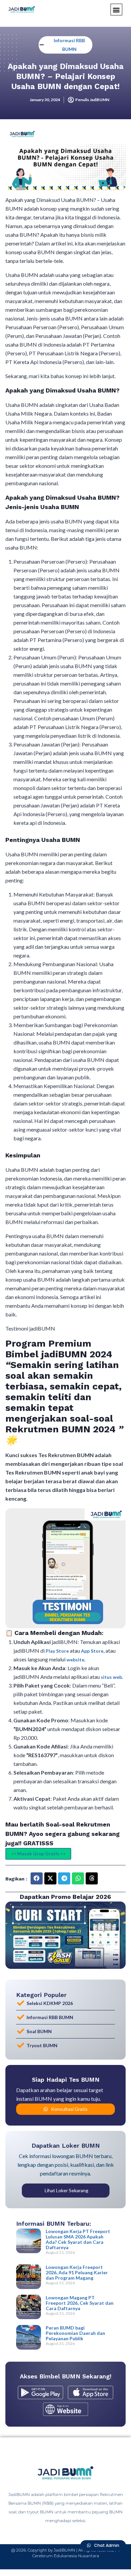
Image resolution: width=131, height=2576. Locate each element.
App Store (92, 1651)
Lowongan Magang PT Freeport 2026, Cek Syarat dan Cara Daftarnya (80, 2303)
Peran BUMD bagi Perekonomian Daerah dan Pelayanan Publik (75, 2333)
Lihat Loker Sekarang (67, 2190)
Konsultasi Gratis (69, 2109)
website (75, 1660)
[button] (116, 10)
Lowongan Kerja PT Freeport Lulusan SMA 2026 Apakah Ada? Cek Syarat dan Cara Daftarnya (78, 2239)
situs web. (112, 1677)
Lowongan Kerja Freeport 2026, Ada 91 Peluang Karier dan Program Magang (77, 2272)
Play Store (58, 1651)
